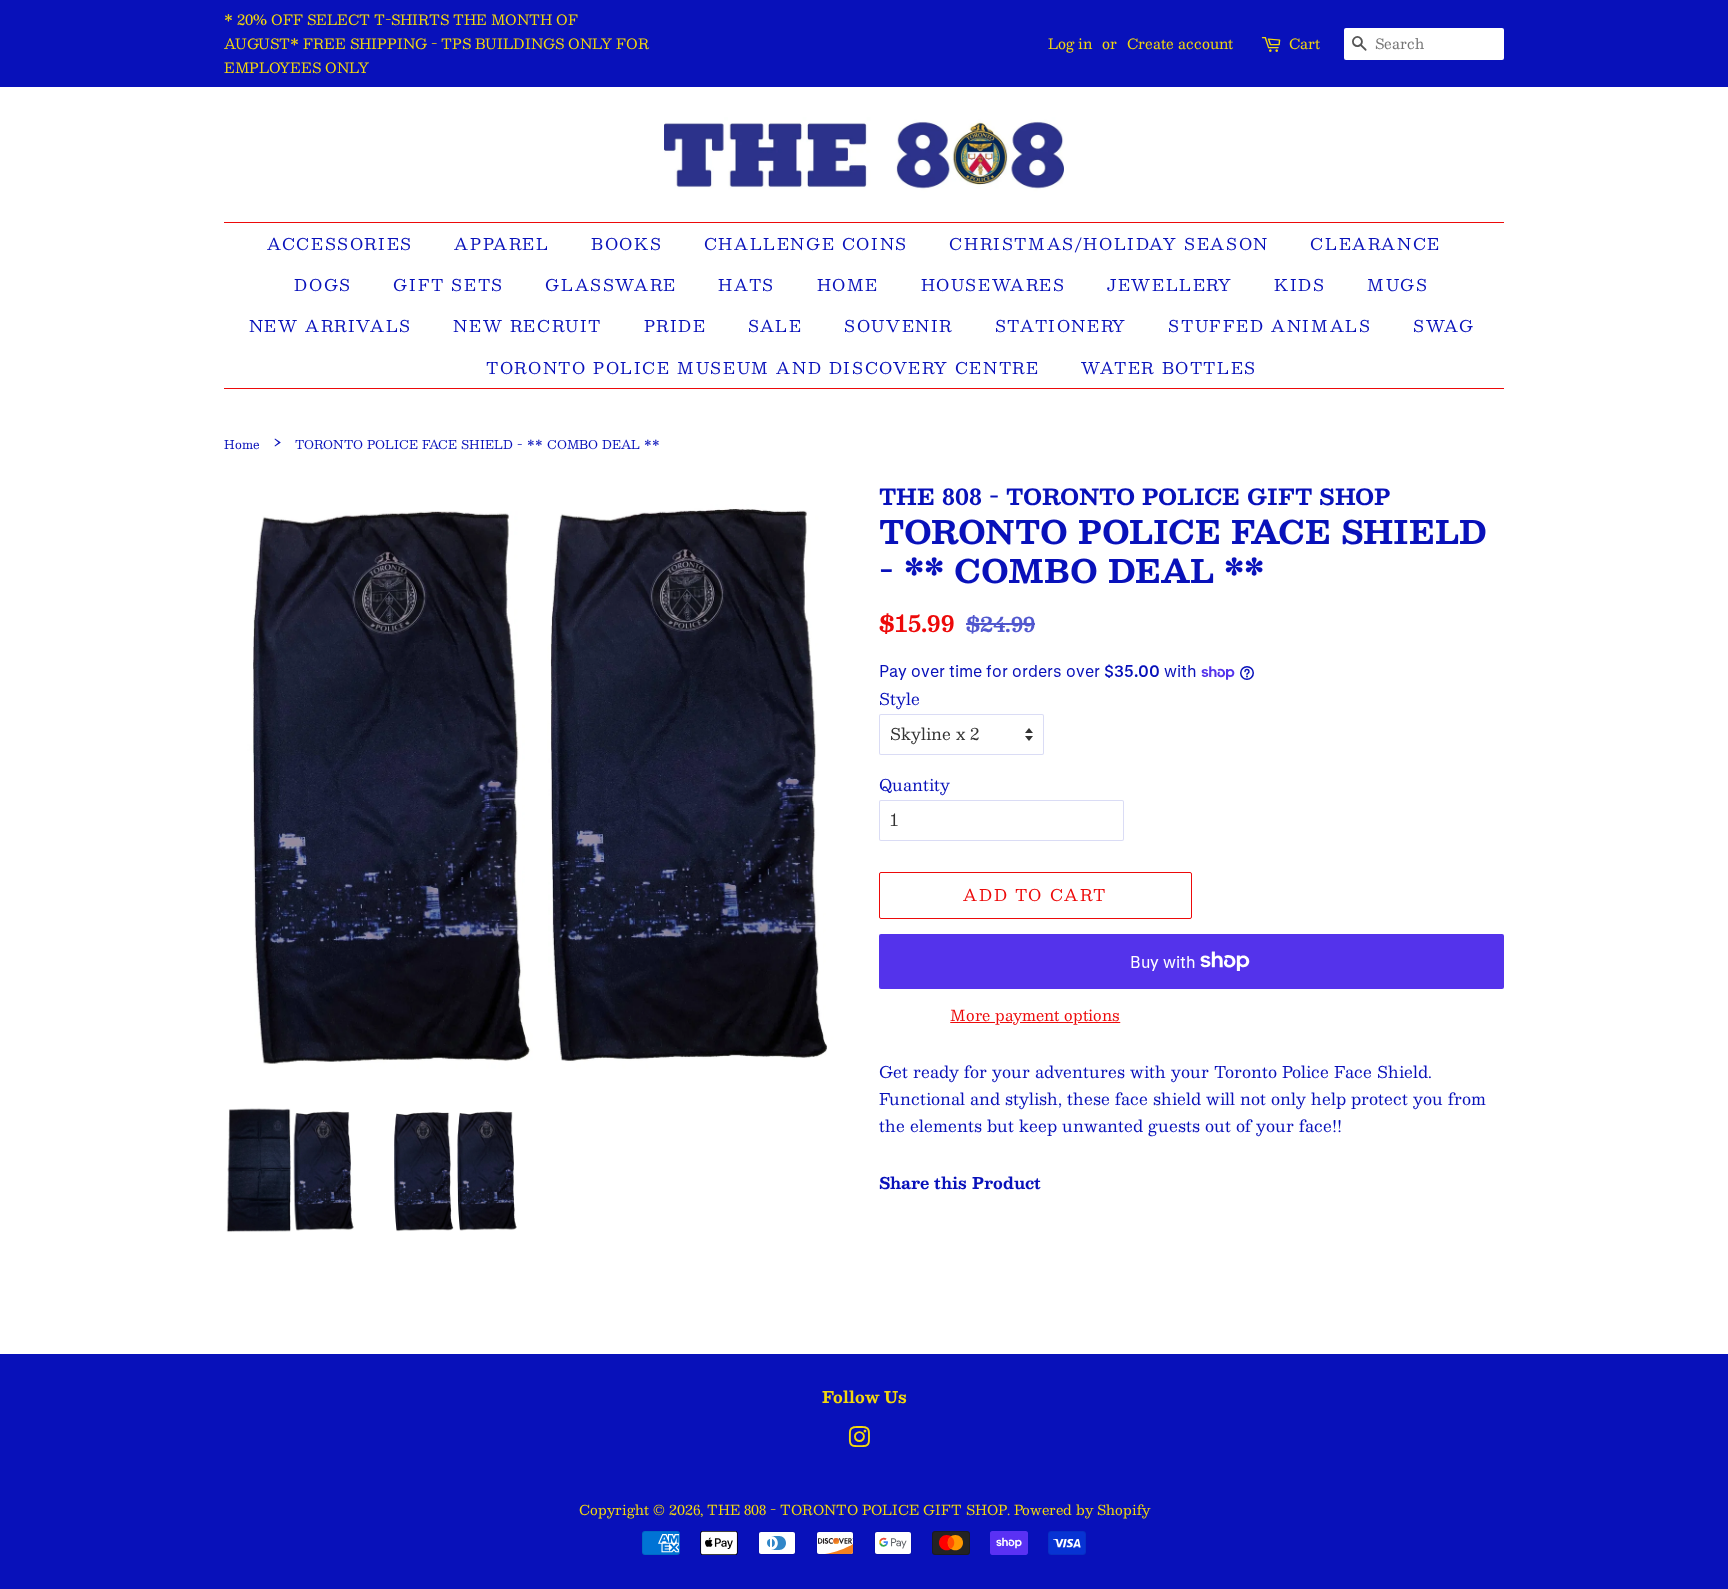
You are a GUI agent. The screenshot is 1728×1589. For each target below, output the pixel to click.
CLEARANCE (1375, 243)
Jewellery (1169, 284)
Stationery (1061, 325)
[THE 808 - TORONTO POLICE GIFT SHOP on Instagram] (859, 1440)
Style (899, 698)
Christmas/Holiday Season (1108, 243)
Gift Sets (448, 284)
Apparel (501, 243)
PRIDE (675, 325)
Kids (1299, 284)
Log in (1070, 43)
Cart (1304, 43)
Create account (1180, 43)
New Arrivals (330, 325)
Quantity (914, 784)
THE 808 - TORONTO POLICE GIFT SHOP (857, 1509)
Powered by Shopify (1082, 1509)
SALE (775, 325)
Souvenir (898, 325)
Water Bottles (1169, 367)
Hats (746, 284)
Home (848, 284)
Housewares (993, 284)
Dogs (322, 284)
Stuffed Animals (1269, 325)
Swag (1443, 325)
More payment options (1035, 1014)
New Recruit (527, 325)
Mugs (1397, 284)
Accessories (340, 243)
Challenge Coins (806, 243)
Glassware (610, 284)
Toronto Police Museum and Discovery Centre (762, 367)
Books (626, 243)
